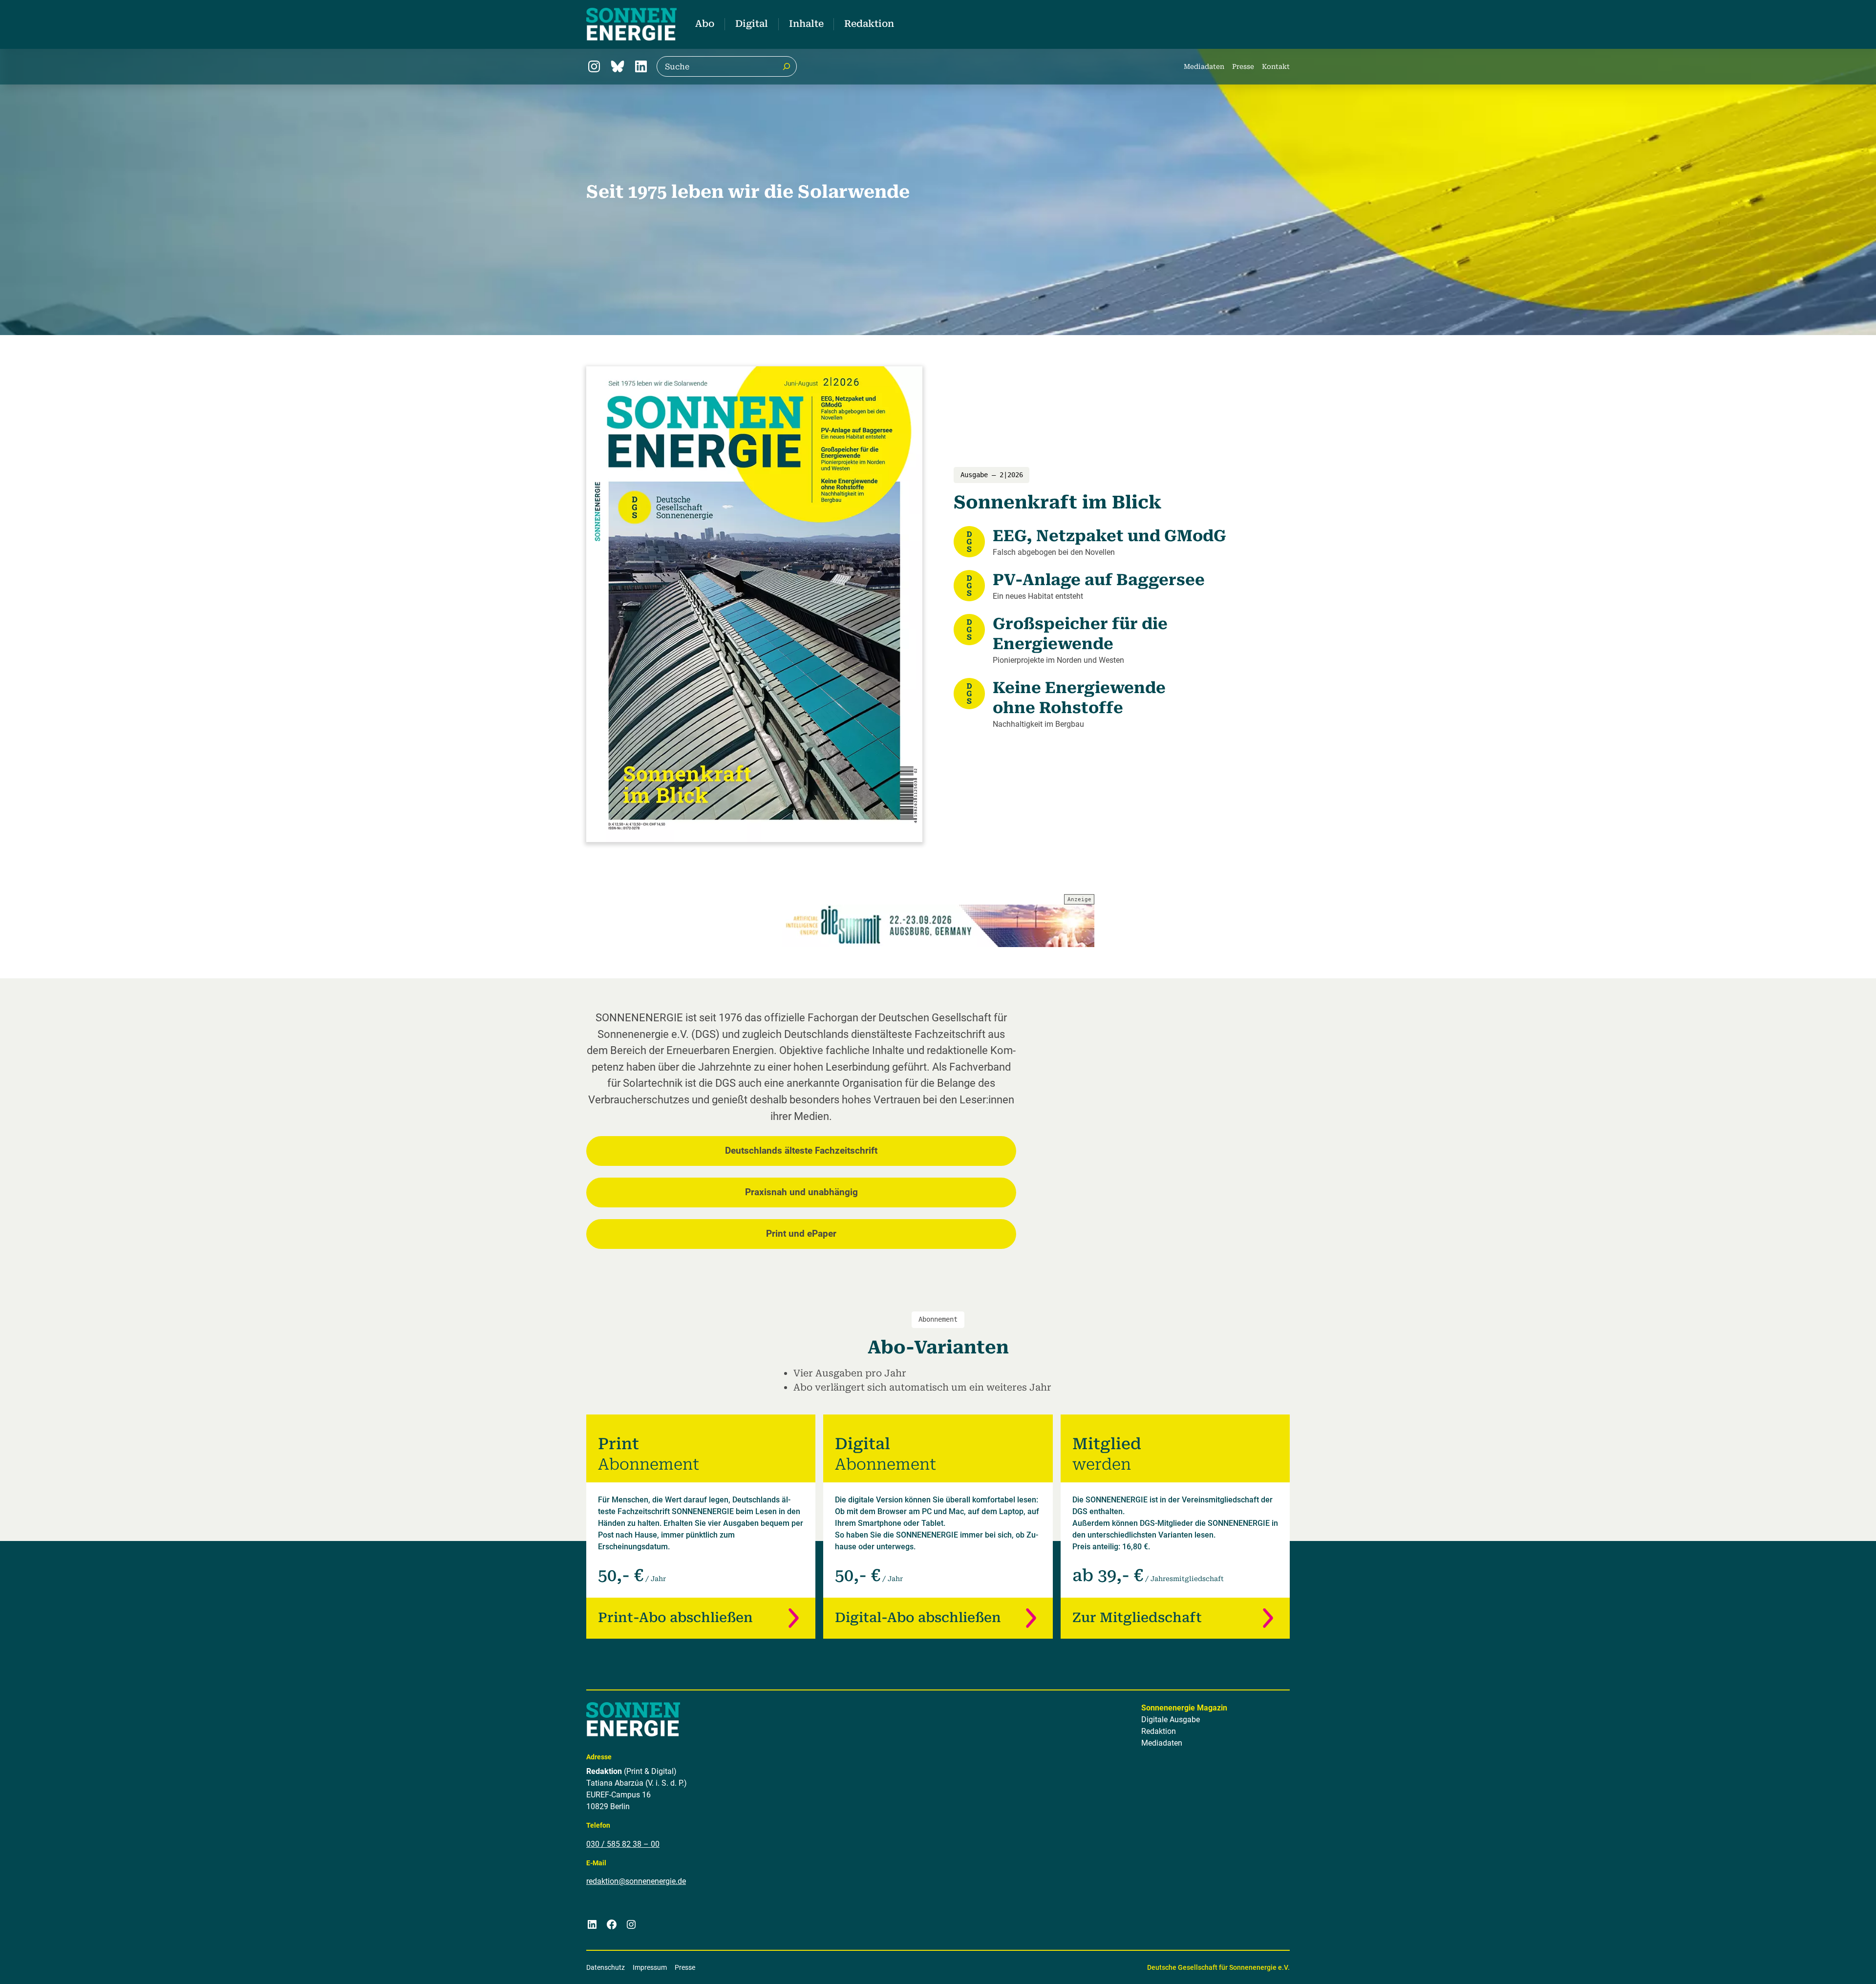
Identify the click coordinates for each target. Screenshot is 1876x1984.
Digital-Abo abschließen (918, 1618)
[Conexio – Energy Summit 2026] (938, 926)
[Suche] (787, 66)
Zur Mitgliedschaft (1137, 1618)
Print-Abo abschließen (675, 1618)
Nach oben (1838, 1964)
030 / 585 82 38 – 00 (623, 1844)
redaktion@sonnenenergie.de (636, 1881)
